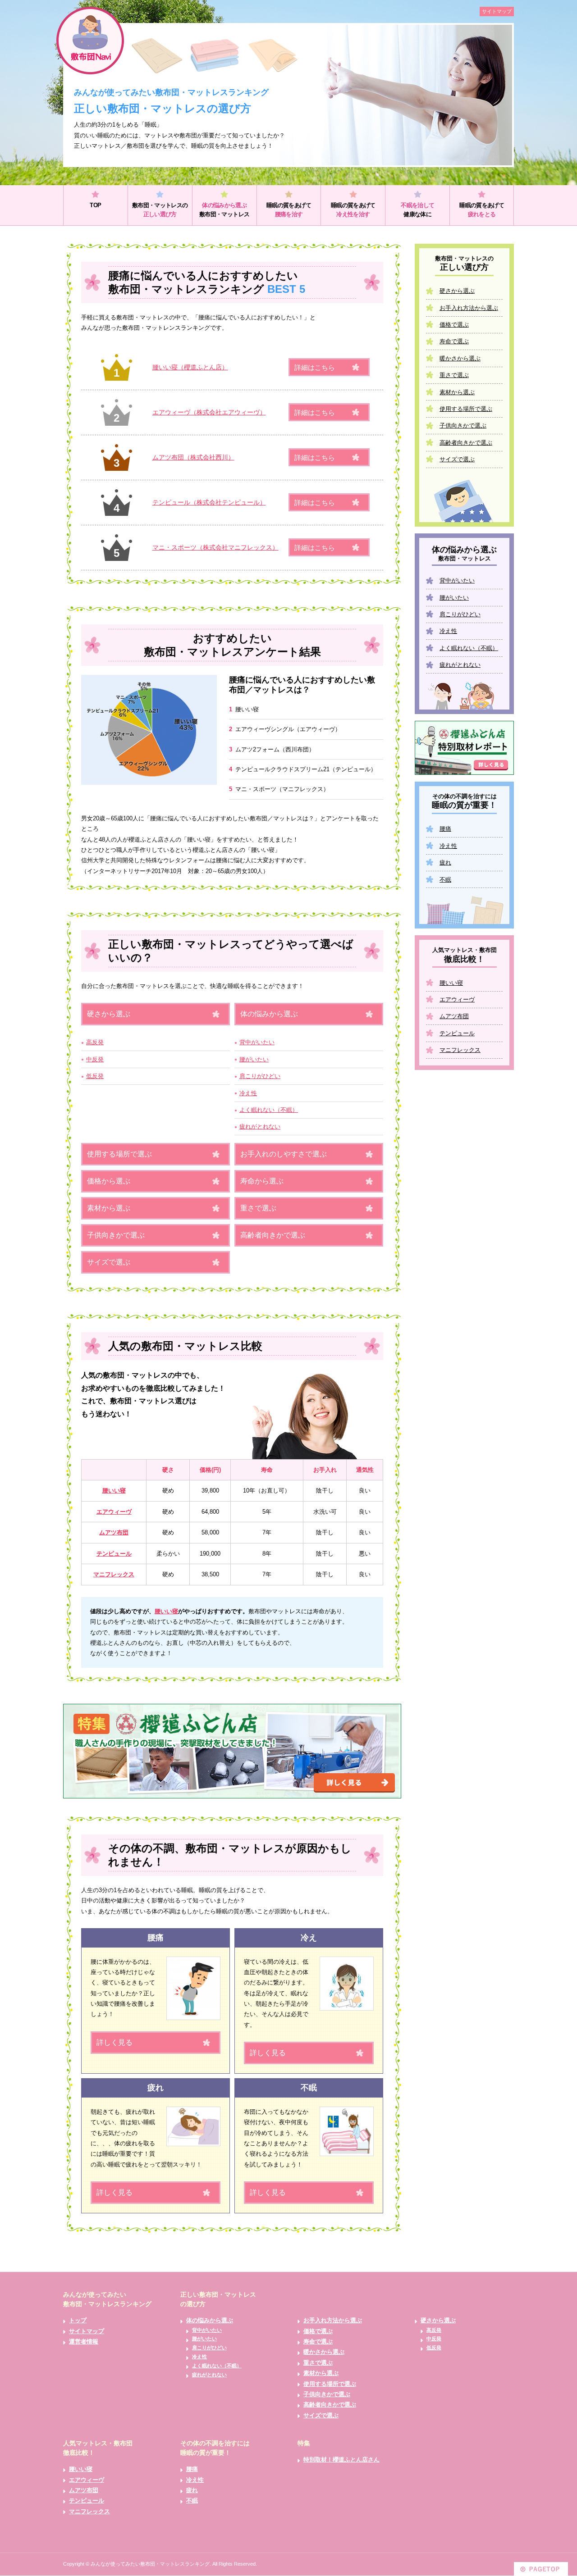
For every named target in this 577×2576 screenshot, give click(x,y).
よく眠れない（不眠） (269, 1110)
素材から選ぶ (109, 1208)
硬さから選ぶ (109, 1014)
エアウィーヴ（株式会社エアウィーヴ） (209, 412)
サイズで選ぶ (109, 1262)
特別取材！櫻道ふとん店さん (341, 2460)
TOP (95, 205)
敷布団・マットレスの (160, 210)
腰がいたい (254, 1059)
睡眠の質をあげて (289, 210)
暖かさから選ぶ (460, 358)
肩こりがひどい (260, 1076)
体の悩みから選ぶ (269, 1014)
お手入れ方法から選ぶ (469, 308)
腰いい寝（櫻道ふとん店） (190, 367)
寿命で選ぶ (454, 341)
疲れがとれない (260, 1126)
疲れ (445, 862)
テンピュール (114, 1554)
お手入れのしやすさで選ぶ (284, 1154)
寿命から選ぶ (262, 1181)
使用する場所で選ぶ (119, 1154)
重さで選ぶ (258, 1208)
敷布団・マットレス (224, 210)
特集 (304, 2443)
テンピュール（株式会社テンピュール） (209, 502)
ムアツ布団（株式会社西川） (193, 457)
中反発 (95, 1059)
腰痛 (445, 829)
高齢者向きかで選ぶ (273, 1235)
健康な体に (417, 210)
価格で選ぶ (454, 325)
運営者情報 (84, 2342)
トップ (78, 2320)
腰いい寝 (114, 1491)
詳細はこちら (315, 367)
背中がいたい (257, 1042)
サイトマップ (497, 11)
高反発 (95, 1042)
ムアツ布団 (114, 1532)
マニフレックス (114, 1574)
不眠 (445, 880)
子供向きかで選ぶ (116, 1235)
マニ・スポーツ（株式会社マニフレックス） (215, 547)
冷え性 (248, 1093)
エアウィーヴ (114, 1512)
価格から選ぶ (109, 1181)
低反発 (95, 1076)
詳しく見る (114, 2042)
